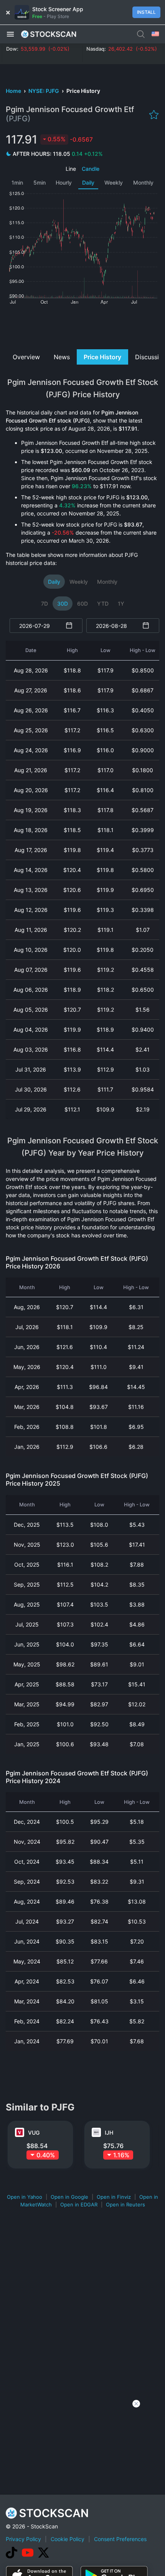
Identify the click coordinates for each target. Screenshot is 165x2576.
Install (146, 12)
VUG (34, 2133)
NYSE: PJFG (44, 91)
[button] (10, 34)
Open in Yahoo (25, 2197)
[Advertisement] (82, 326)
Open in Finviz (114, 2197)
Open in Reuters (125, 2204)
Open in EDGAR (79, 2204)
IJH (109, 2133)
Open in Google (69, 2197)
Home (14, 91)
